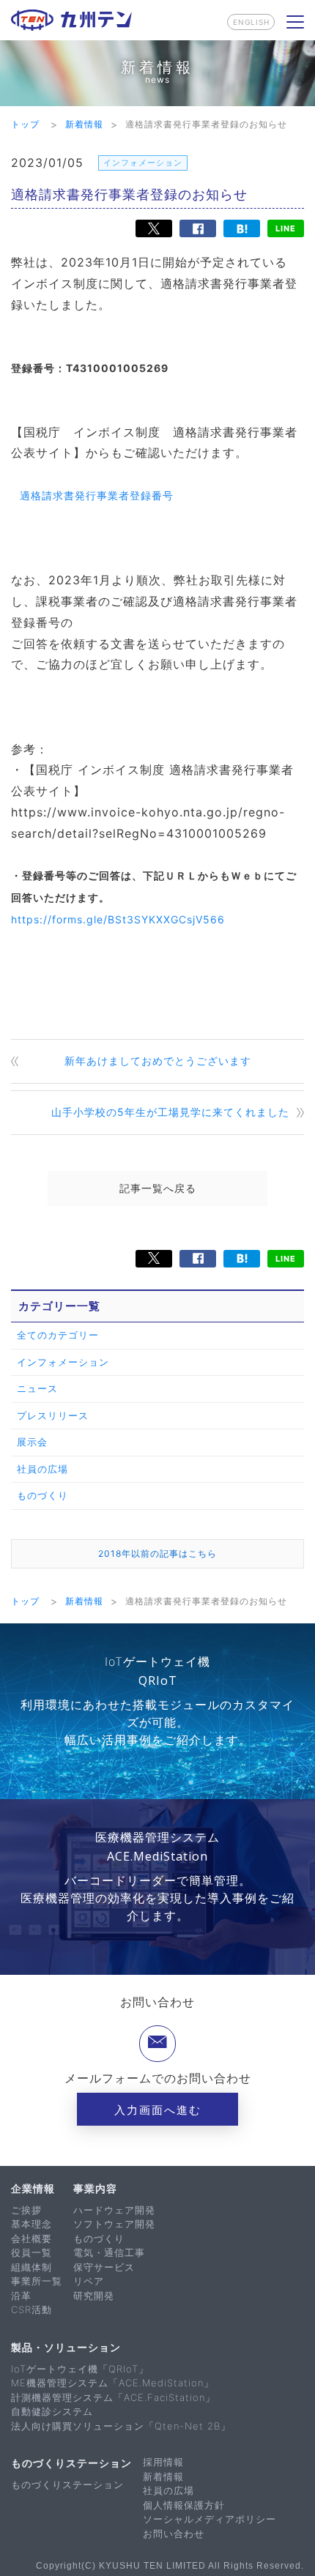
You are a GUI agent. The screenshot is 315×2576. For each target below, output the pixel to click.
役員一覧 (31, 2252)
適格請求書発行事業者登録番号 (97, 495)
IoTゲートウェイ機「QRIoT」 (80, 2369)
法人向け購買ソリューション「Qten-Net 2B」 (121, 2426)
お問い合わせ (174, 2534)
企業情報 (33, 2188)
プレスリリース (53, 1415)
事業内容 (95, 2188)
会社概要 (31, 2238)
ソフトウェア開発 (114, 2224)
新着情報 (163, 2476)
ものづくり (42, 1495)
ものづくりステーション (71, 2463)
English (251, 22)
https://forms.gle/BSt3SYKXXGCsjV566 (118, 919)
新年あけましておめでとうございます (158, 1061)
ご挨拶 (26, 2210)
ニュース (37, 1388)
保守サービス (104, 2267)
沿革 (21, 2296)
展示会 (32, 1442)
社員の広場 (42, 1469)
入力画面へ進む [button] (158, 2110)
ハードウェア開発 (114, 2210)
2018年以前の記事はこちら (157, 1553)
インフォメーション (63, 1362)
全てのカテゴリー (58, 1335)
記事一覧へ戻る (158, 1188)
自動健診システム (52, 2411)
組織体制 (31, 2267)
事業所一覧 (37, 2281)
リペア (89, 2281)
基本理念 (31, 2224)
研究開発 (94, 2296)
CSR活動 (31, 2309)
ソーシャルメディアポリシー (210, 2519)
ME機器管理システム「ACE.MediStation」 (112, 2383)
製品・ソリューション (66, 2347)
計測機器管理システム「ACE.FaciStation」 (113, 2397)
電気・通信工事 (109, 2252)
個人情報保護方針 (184, 2505)
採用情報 (163, 2462)
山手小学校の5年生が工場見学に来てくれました (170, 1112)
